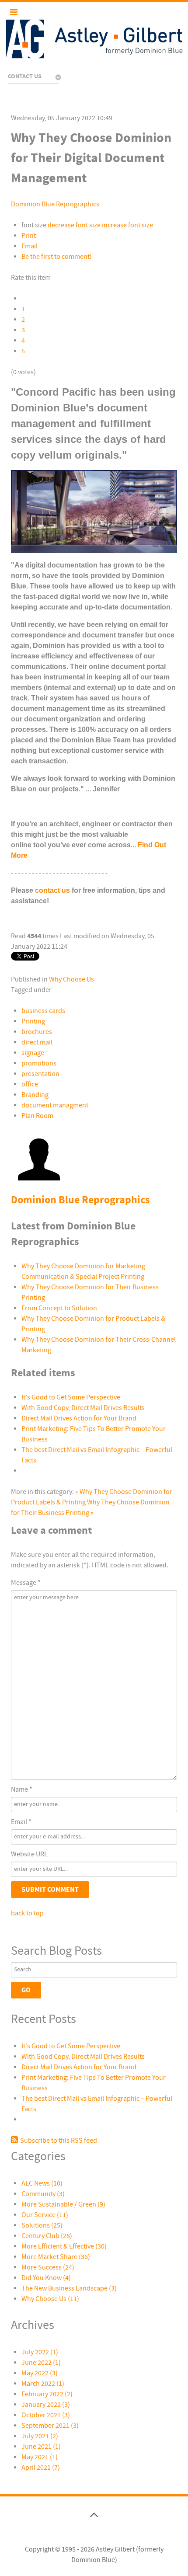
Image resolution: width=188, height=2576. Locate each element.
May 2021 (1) (40, 2457)
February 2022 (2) (47, 2394)
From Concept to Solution (59, 1308)
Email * (21, 1822)
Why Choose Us (71, 979)
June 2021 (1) (41, 2447)
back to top (27, 1913)
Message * (26, 1583)
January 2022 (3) (46, 2405)
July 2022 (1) (40, 2352)
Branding (35, 1095)
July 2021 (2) (40, 2436)
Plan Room (37, 1116)
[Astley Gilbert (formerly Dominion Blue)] (94, 39)
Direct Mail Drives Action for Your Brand (79, 1418)
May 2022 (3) (40, 2373)
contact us (52, 890)
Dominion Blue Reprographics (55, 204)
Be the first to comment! (57, 257)
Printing (33, 1021)
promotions (39, 1063)
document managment (55, 1105)
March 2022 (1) (43, 2384)
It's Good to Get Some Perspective (71, 1397)
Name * (22, 1789)
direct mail (37, 1042)
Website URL (29, 1854)
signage (33, 1053)
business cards (43, 1011)
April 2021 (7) (41, 2468)
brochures (37, 1032)
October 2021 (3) (46, 2415)
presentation (40, 1074)
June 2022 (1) (41, 2363)
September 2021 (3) (50, 2426)
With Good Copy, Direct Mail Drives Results (83, 1408)
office (30, 1084)
